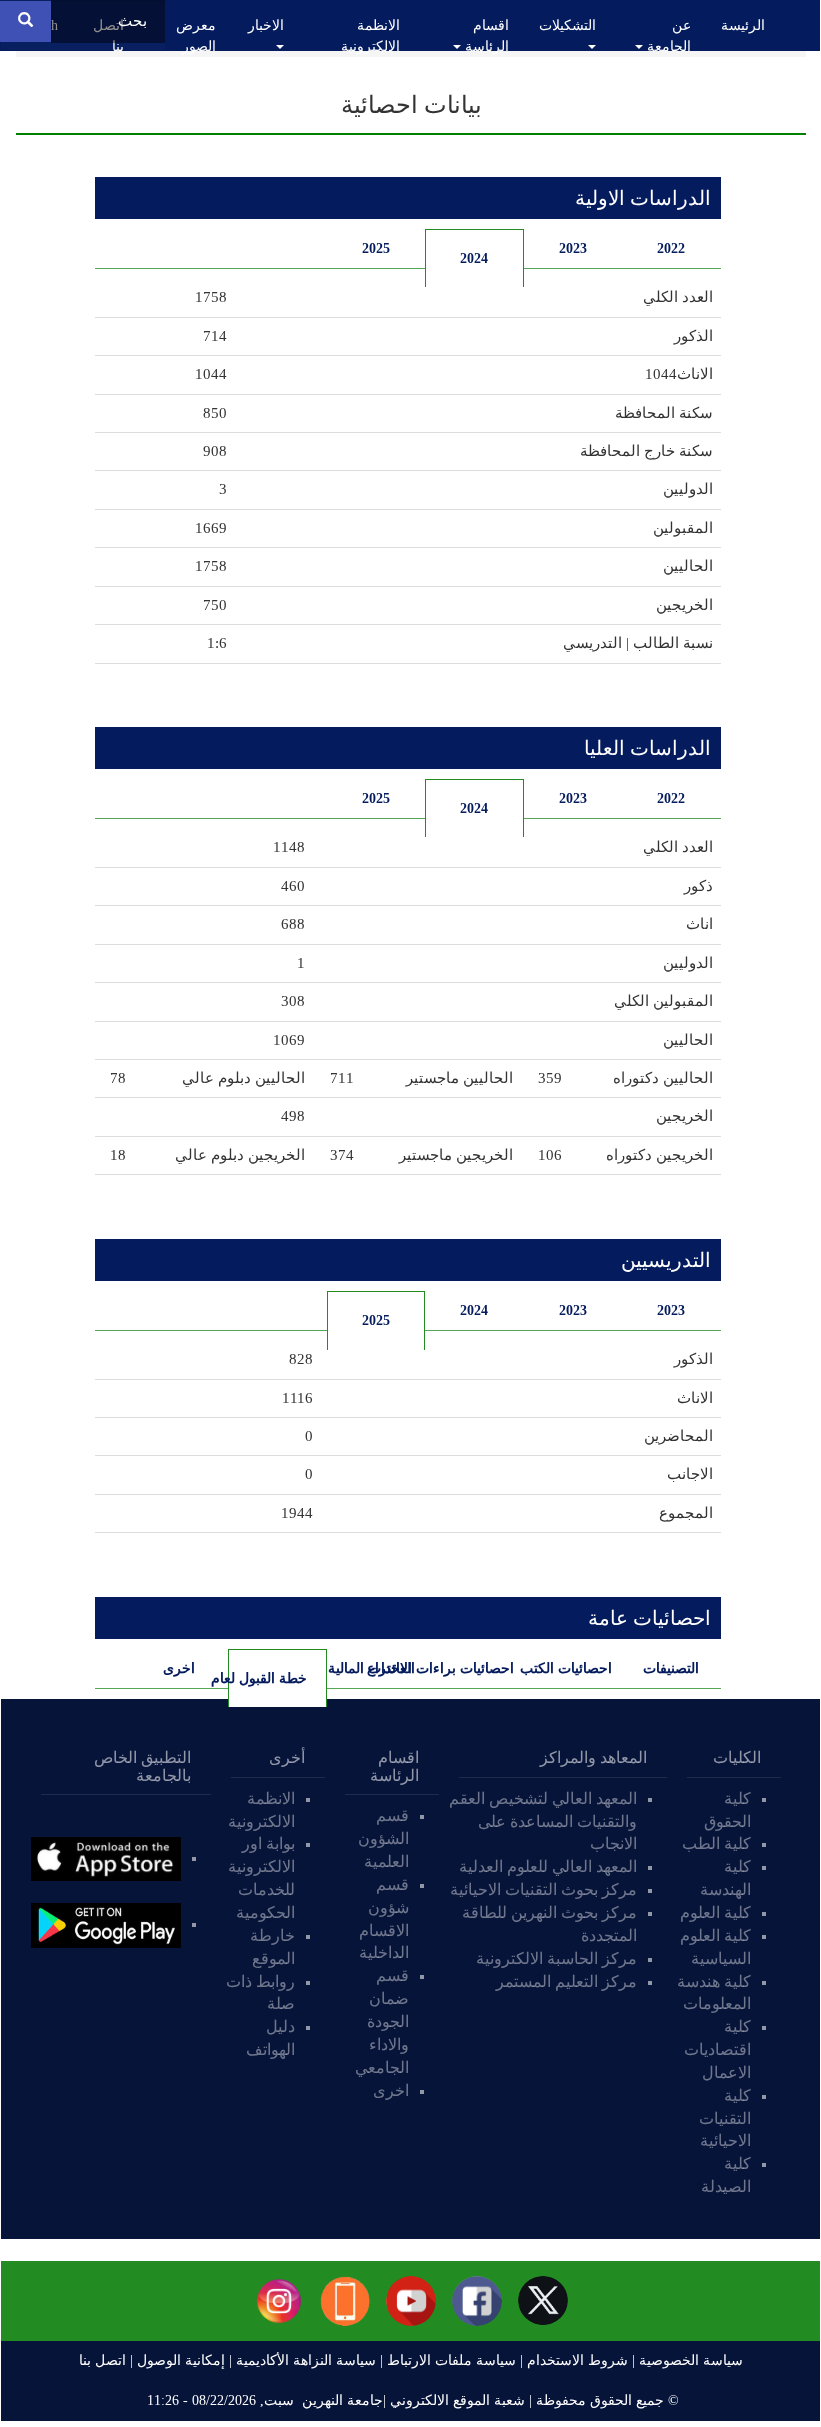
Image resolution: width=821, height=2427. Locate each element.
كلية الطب (716, 1843)
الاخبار (266, 25)
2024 (474, 258)
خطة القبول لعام (267, 1678)
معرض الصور (196, 36)
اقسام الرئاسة (485, 36)
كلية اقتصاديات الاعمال (717, 2049)
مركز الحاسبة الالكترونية (556, 1958)
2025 (376, 248)
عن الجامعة (667, 36)
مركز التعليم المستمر (566, 1981)
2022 (671, 248)
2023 (573, 248)
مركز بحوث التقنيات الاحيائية (543, 1889)
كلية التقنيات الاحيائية (725, 2118)
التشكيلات (567, 25)
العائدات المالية (371, 1668)
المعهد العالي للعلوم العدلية (548, 1866)
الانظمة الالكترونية (370, 36)
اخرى (179, 1668)
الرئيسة (743, 25)
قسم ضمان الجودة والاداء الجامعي (382, 2021)
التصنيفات (671, 1668)
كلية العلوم (715, 1912)
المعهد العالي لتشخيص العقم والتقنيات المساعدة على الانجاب (543, 1821)
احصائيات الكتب (568, 1668)
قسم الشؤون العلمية (383, 1838)
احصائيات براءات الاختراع (469, 1668)
